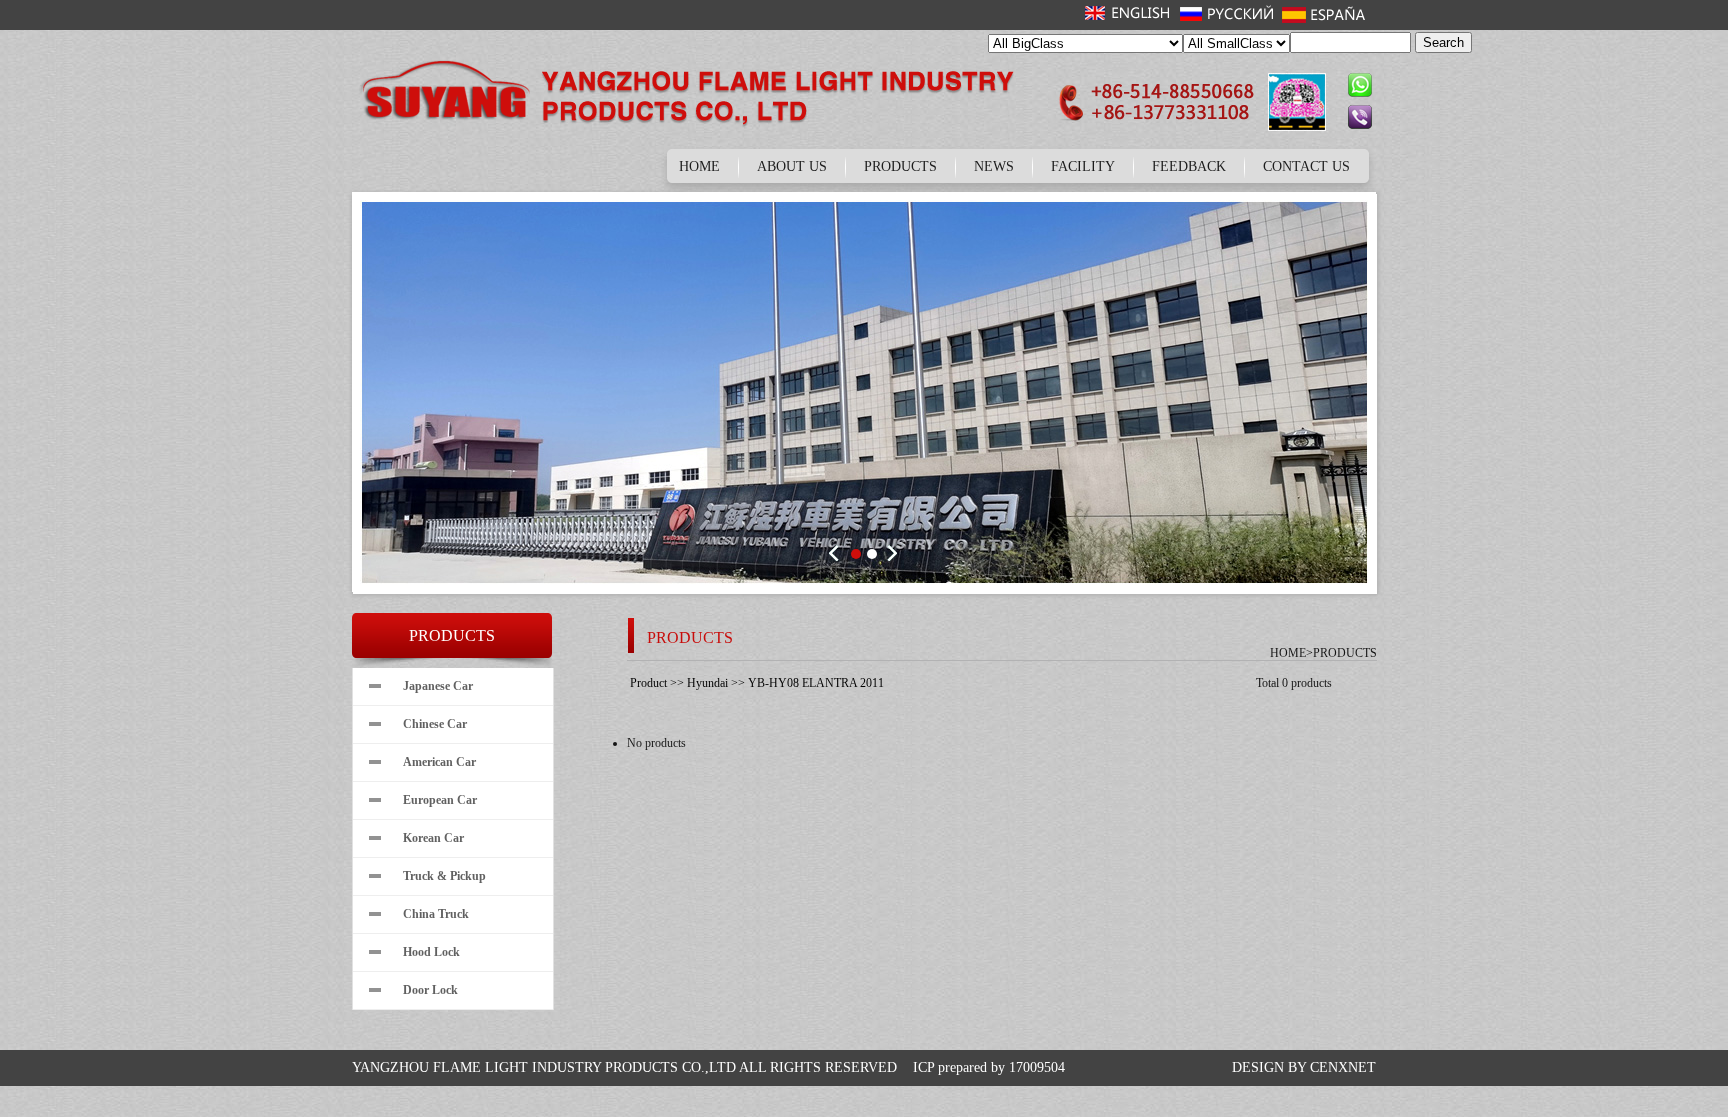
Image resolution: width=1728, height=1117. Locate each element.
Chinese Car (435, 724)
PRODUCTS (900, 166)
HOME (699, 166)
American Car (439, 762)
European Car (440, 800)
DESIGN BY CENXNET (1304, 1067)
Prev (837, 553)
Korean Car (433, 838)
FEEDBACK (1189, 166)
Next (891, 553)
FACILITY (1083, 166)
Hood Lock (431, 952)
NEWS (994, 166)
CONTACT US (1306, 166)
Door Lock (430, 990)
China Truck (436, 914)
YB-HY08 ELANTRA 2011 (816, 683)
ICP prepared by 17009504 (989, 1067)
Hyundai (707, 683)
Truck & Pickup (444, 876)
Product (648, 683)
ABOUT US (792, 166)
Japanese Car (438, 686)
